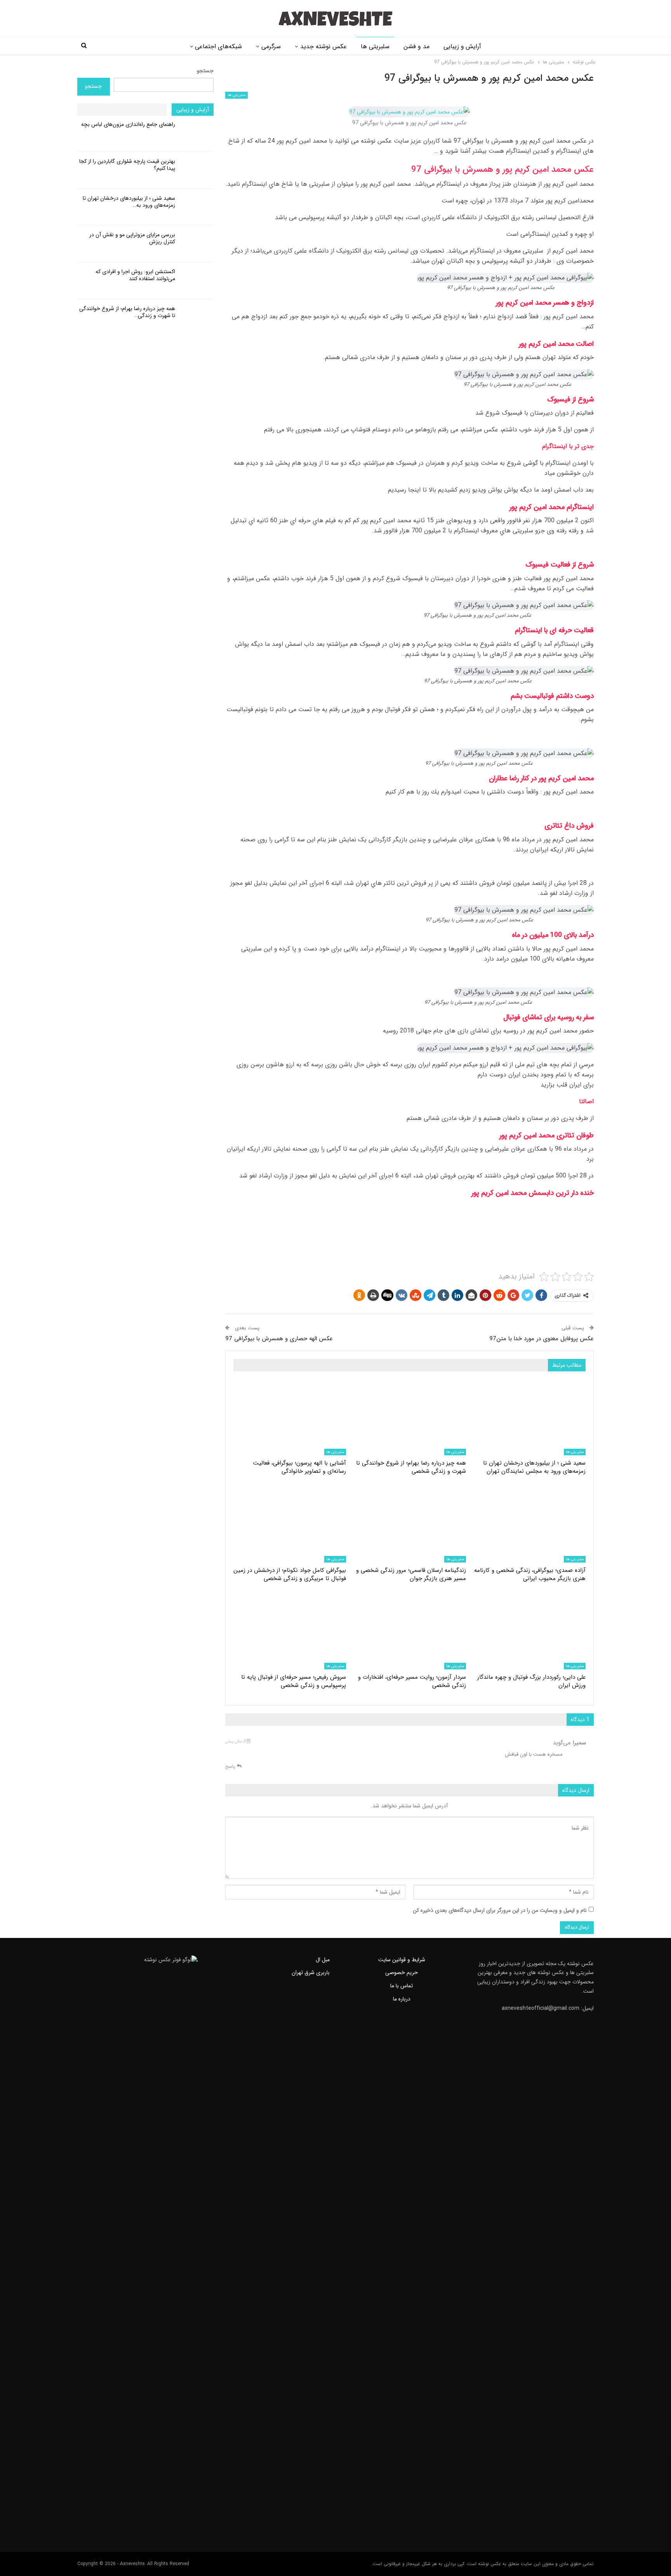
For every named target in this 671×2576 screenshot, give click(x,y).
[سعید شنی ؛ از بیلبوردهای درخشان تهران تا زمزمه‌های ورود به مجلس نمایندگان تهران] (529, 1416)
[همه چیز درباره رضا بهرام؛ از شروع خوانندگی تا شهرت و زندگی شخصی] (409, 1416)
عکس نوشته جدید (323, 46)
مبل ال (323, 1960)
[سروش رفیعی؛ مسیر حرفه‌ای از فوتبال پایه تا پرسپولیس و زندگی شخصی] (290, 1630)
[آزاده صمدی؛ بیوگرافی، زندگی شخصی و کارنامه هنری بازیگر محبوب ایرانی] (529, 1523)
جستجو (205, 71)
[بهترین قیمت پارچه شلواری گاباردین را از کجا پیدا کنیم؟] (197, 170)
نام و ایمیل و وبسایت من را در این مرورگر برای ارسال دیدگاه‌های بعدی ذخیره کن (500, 1910)
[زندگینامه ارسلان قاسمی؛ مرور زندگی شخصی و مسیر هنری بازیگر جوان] (409, 1523)
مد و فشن (416, 46)
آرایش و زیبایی (462, 46)
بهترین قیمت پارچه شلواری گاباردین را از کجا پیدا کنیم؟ (127, 165)
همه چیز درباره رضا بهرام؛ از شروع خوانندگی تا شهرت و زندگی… (127, 312)
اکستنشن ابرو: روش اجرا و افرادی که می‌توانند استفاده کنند (135, 275)
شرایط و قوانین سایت (402, 1960)
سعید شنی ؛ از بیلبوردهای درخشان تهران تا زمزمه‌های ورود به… (129, 202)
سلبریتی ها (375, 46)
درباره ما (402, 1999)
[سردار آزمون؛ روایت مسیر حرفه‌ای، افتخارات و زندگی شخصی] (409, 1630)
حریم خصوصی (402, 1973)
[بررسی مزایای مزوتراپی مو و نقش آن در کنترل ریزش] (197, 244)
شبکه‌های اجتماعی (218, 46)
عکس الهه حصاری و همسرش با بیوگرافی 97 (279, 1339)
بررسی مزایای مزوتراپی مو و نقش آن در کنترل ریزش (132, 238)
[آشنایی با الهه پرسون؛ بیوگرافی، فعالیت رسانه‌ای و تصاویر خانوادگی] (290, 1416)
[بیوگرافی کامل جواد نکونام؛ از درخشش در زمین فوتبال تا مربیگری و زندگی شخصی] (290, 1523)
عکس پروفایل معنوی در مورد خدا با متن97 (541, 1339)
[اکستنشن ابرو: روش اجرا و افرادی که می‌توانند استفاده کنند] (197, 281)
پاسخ (231, 1766)
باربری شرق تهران (311, 1973)
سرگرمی (271, 46)
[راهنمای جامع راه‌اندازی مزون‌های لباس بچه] (197, 133)
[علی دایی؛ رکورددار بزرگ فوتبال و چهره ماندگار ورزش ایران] (529, 1630)
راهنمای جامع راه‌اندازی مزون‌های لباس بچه (128, 124)
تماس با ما (402, 1986)
